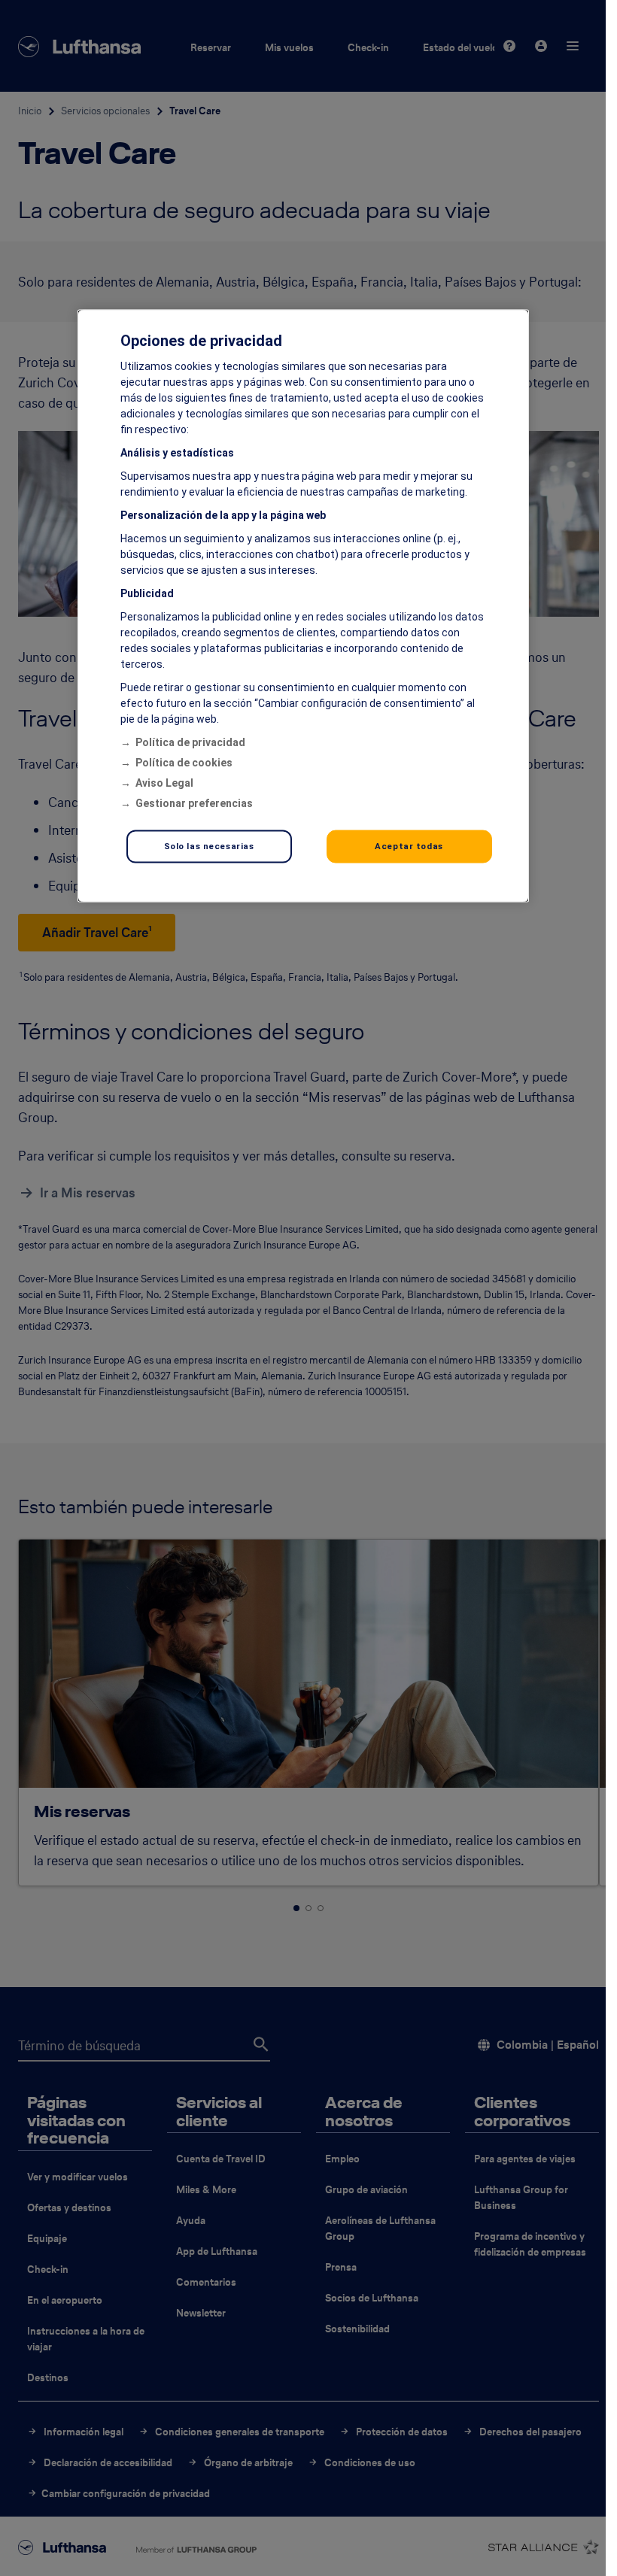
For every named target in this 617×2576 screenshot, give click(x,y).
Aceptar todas (409, 845)
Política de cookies (184, 762)
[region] (303, 605)
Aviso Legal (164, 782)
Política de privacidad (190, 742)
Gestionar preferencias (194, 803)
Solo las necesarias (209, 845)
